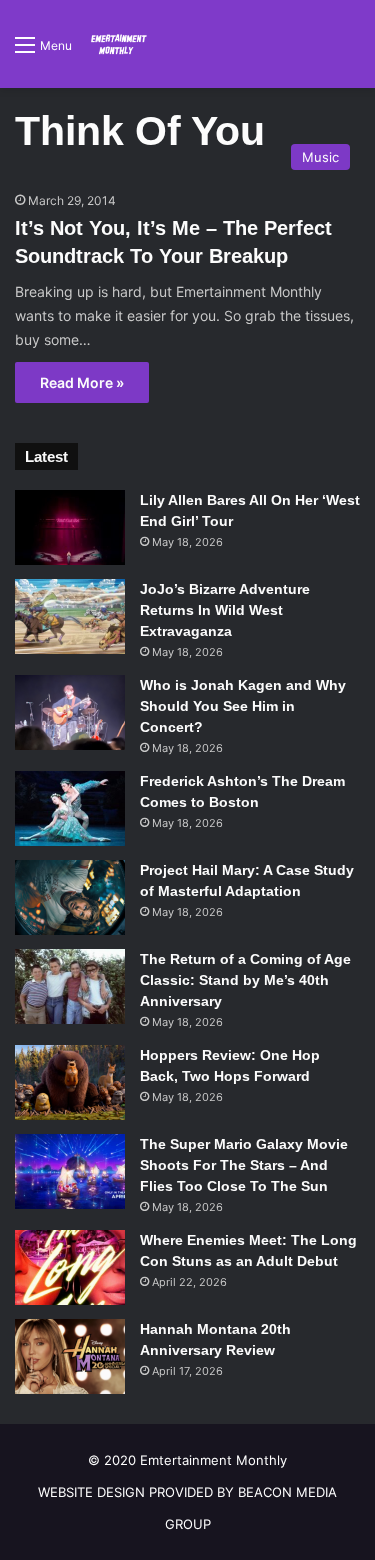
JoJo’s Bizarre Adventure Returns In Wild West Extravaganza (225, 610)
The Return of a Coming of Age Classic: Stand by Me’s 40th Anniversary (245, 980)
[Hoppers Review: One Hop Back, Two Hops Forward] (70, 1082)
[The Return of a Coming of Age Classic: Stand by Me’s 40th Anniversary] (70, 986)
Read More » (82, 382)
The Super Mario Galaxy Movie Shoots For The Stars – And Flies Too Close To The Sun (244, 1165)
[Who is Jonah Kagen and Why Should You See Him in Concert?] (70, 712)
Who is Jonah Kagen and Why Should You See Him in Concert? (243, 706)
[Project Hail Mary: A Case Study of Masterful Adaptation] (70, 897)
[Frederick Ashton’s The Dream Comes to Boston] (70, 808)
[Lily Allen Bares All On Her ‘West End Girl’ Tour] (70, 527)
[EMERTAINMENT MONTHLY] (117, 44)
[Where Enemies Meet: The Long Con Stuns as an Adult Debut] (70, 1267)
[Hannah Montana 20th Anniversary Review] (70, 1356)
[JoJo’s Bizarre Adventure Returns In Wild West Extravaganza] (70, 616)
